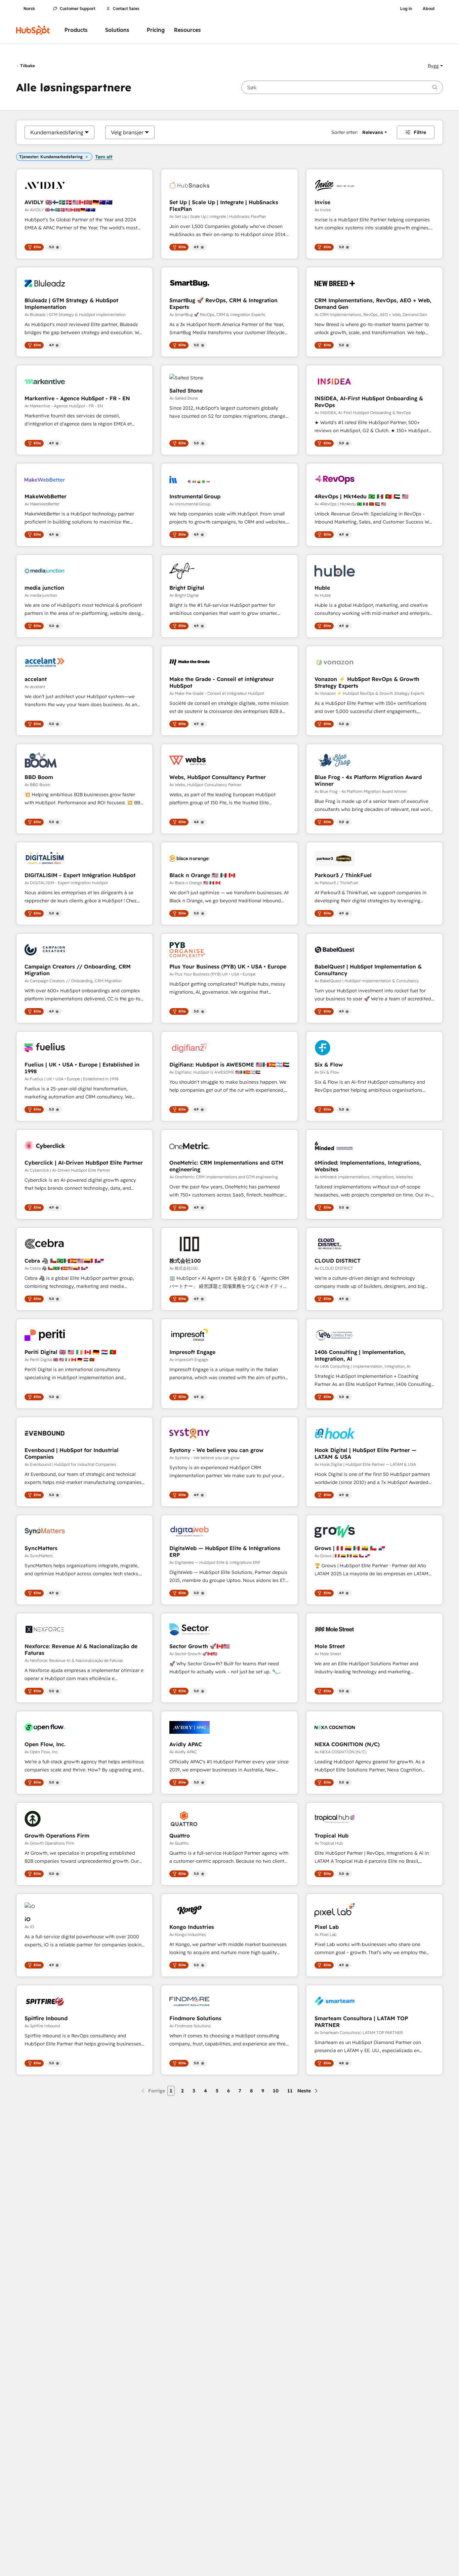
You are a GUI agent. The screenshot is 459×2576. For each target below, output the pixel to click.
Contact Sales (126, 9)
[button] (435, 66)
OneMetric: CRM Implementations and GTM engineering (226, 1166)
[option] (57, 132)
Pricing (156, 30)
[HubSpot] (33, 30)
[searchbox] (342, 87)
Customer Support (78, 9)
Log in (406, 9)
